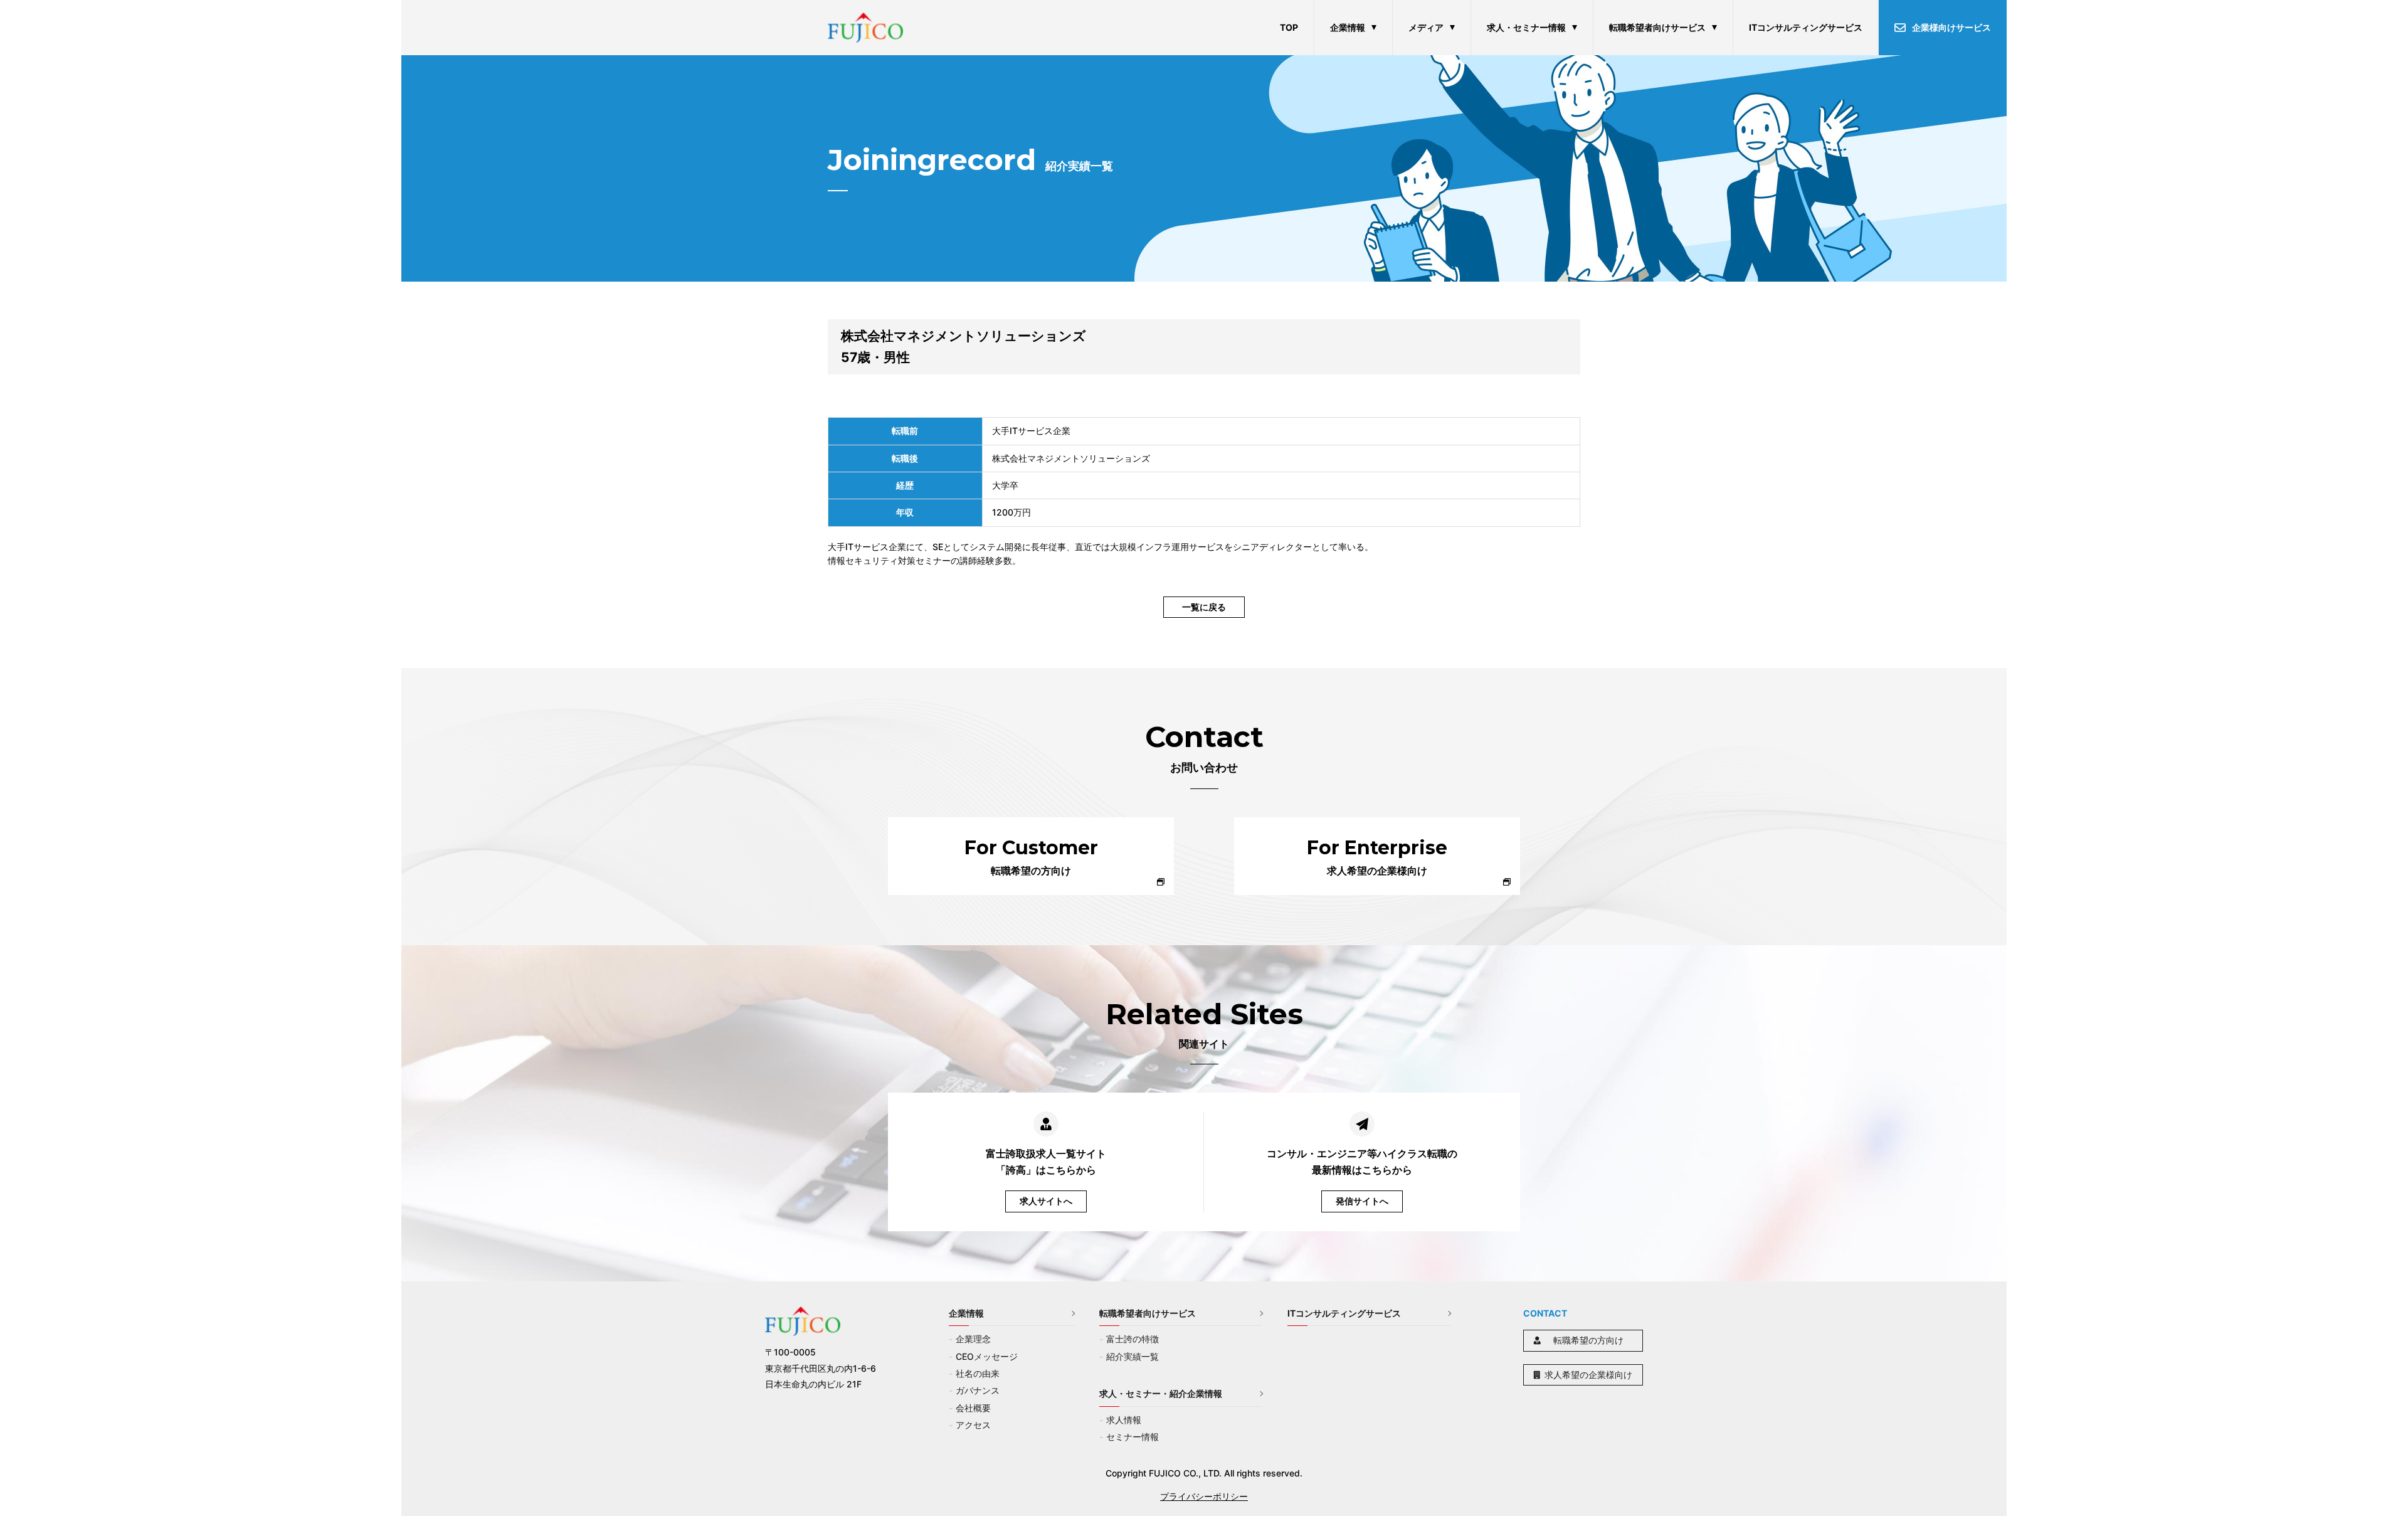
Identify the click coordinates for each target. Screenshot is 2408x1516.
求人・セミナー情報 (1526, 27)
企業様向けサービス (1951, 27)
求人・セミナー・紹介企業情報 (1161, 1393)
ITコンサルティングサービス (1806, 27)
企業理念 (973, 1339)
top (1289, 27)
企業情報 (1348, 27)
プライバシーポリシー (1204, 1496)
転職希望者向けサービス (1657, 27)
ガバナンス (978, 1390)
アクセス (973, 1425)
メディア (1426, 27)
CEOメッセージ (987, 1356)
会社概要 (973, 1408)
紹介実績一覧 (1133, 1356)
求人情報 (1124, 1420)
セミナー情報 (1133, 1437)
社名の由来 (978, 1373)
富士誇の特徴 (1133, 1339)
